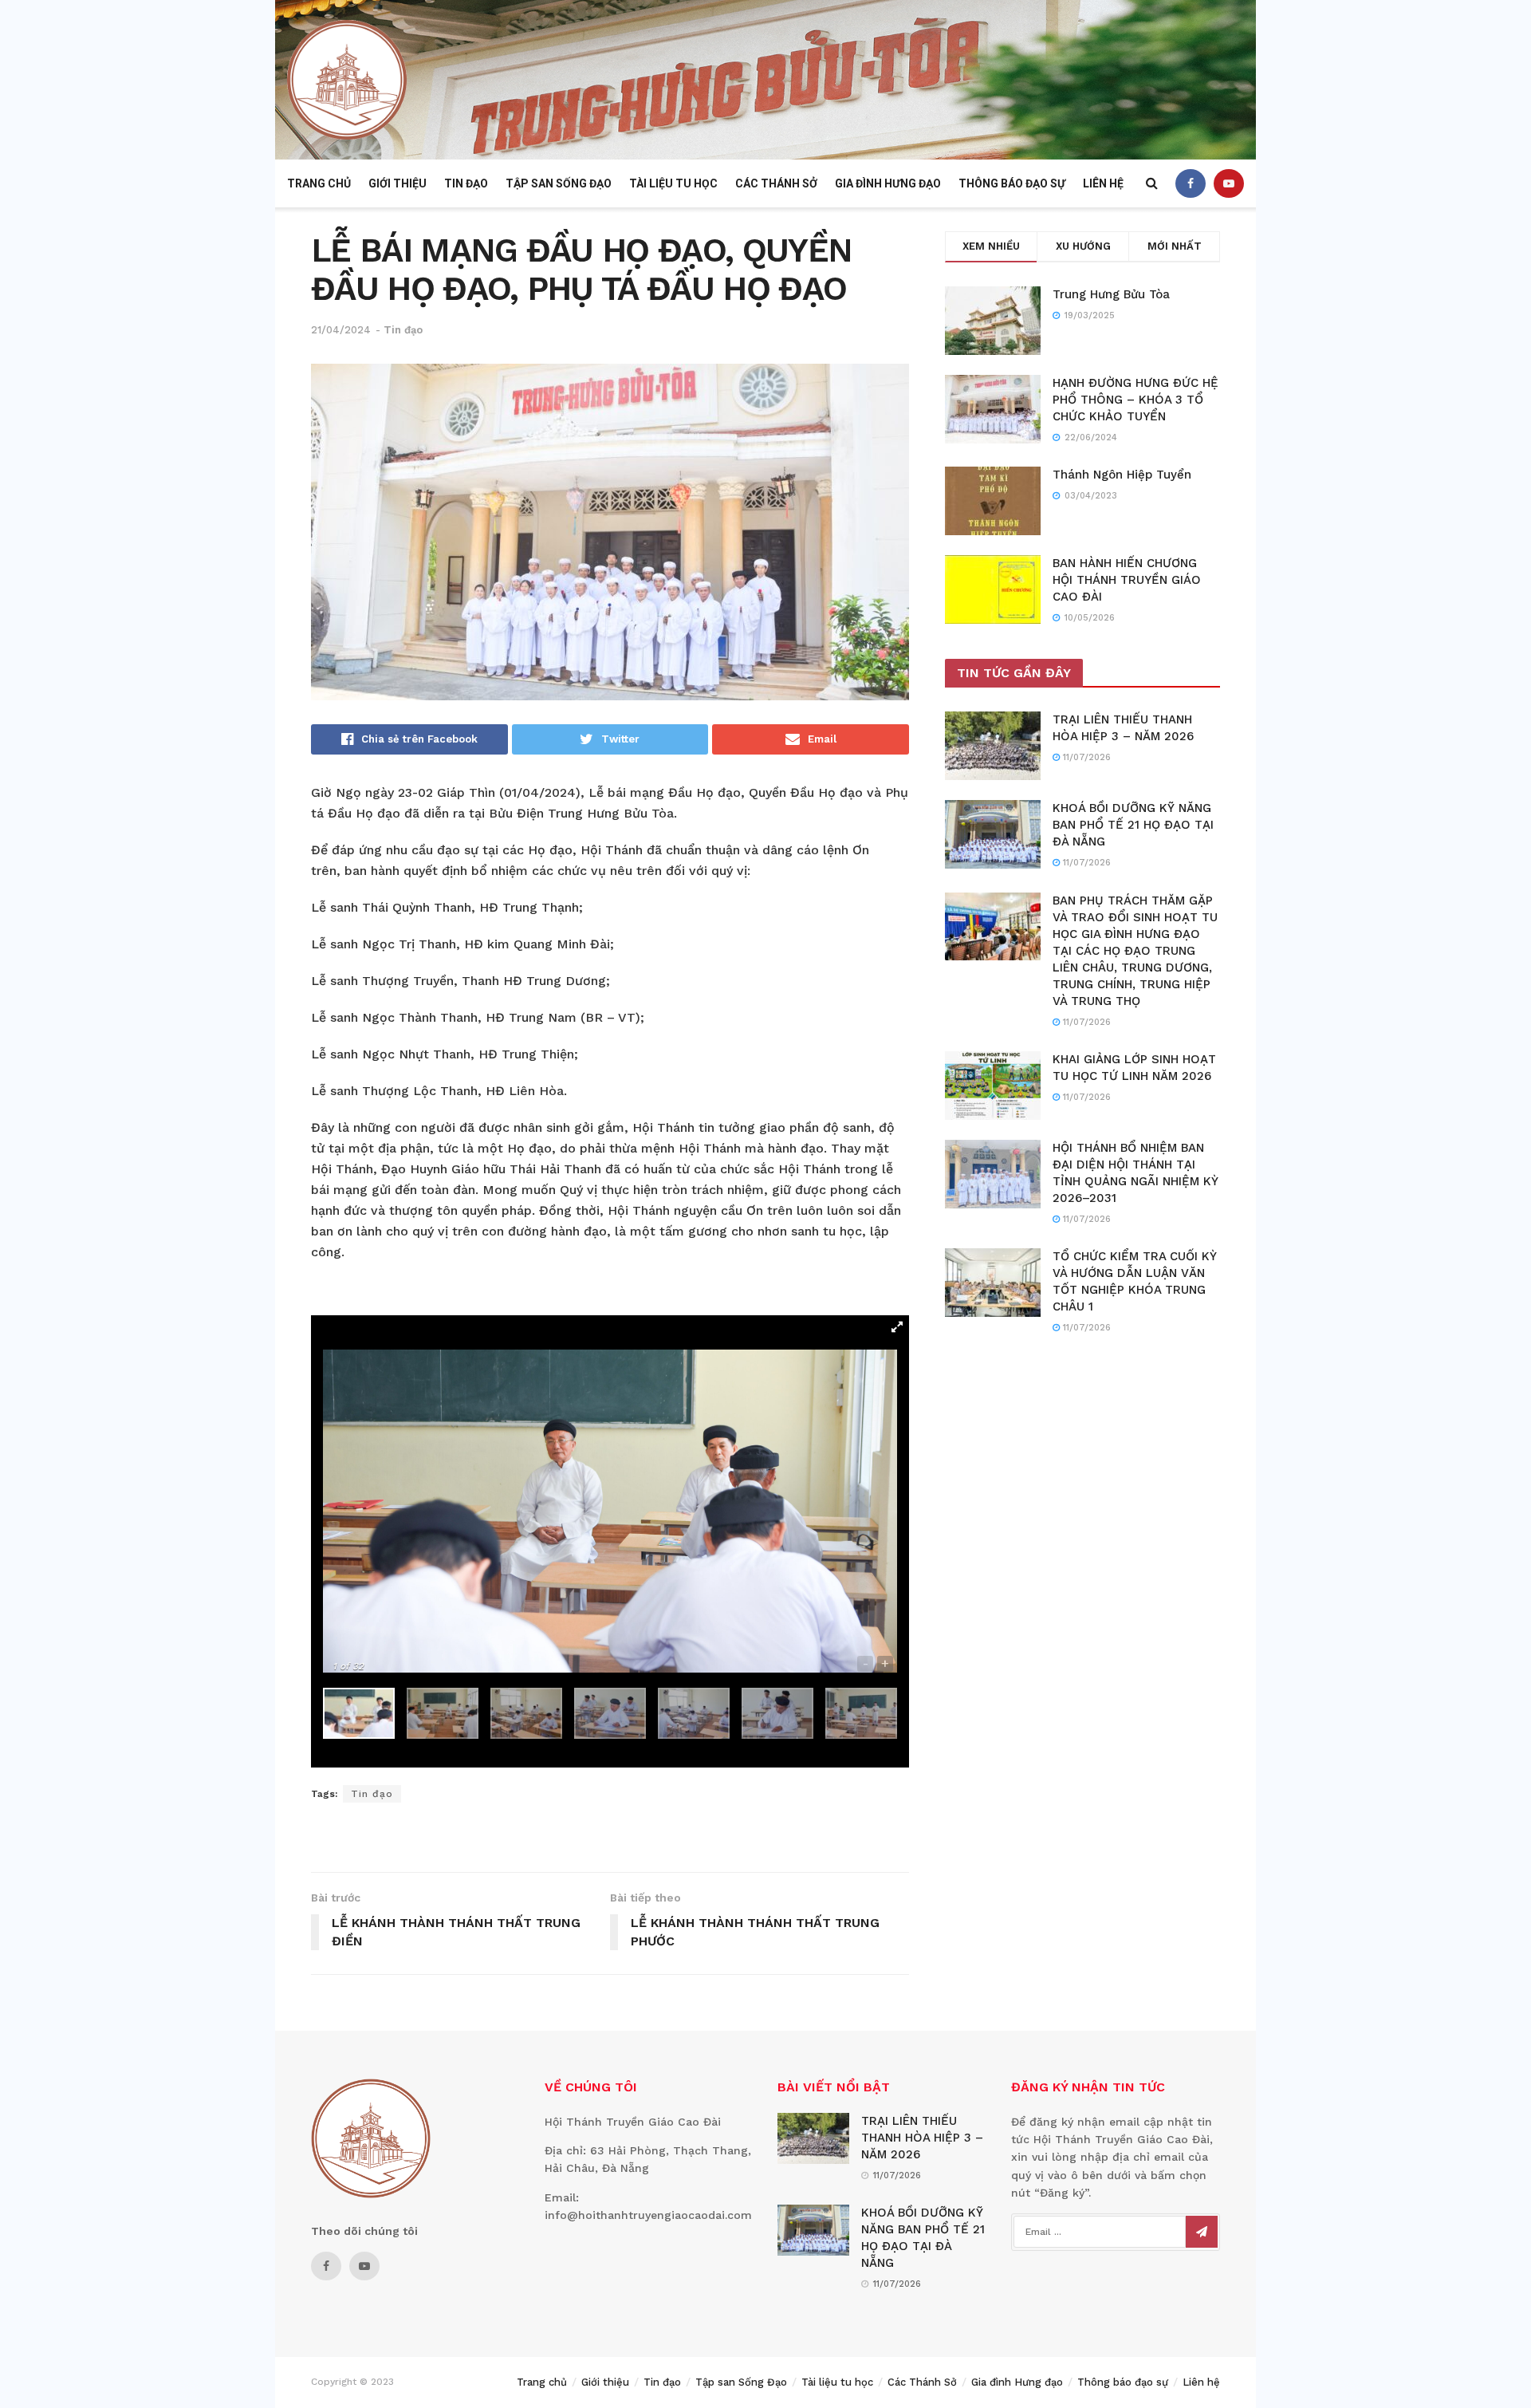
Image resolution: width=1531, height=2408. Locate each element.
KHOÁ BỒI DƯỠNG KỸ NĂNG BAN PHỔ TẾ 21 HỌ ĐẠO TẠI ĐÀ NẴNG (1133, 825)
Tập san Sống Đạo (559, 183)
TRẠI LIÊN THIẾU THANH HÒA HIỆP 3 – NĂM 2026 (922, 2138)
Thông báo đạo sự (1012, 183)
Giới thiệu (398, 183)
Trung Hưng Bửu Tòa (1111, 294)
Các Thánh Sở (776, 183)
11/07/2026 (1085, 757)
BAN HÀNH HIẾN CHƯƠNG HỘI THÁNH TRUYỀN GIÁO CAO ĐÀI (1127, 580)
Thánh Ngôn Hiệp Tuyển (1122, 475)
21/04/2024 (341, 330)
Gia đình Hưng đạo (888, 183)
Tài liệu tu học (673, 183)
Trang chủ (319, 183)
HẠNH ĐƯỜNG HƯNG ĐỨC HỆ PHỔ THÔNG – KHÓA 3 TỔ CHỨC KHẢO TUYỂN (1135, 400)
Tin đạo (466, 183)
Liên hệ (1103, 183)
